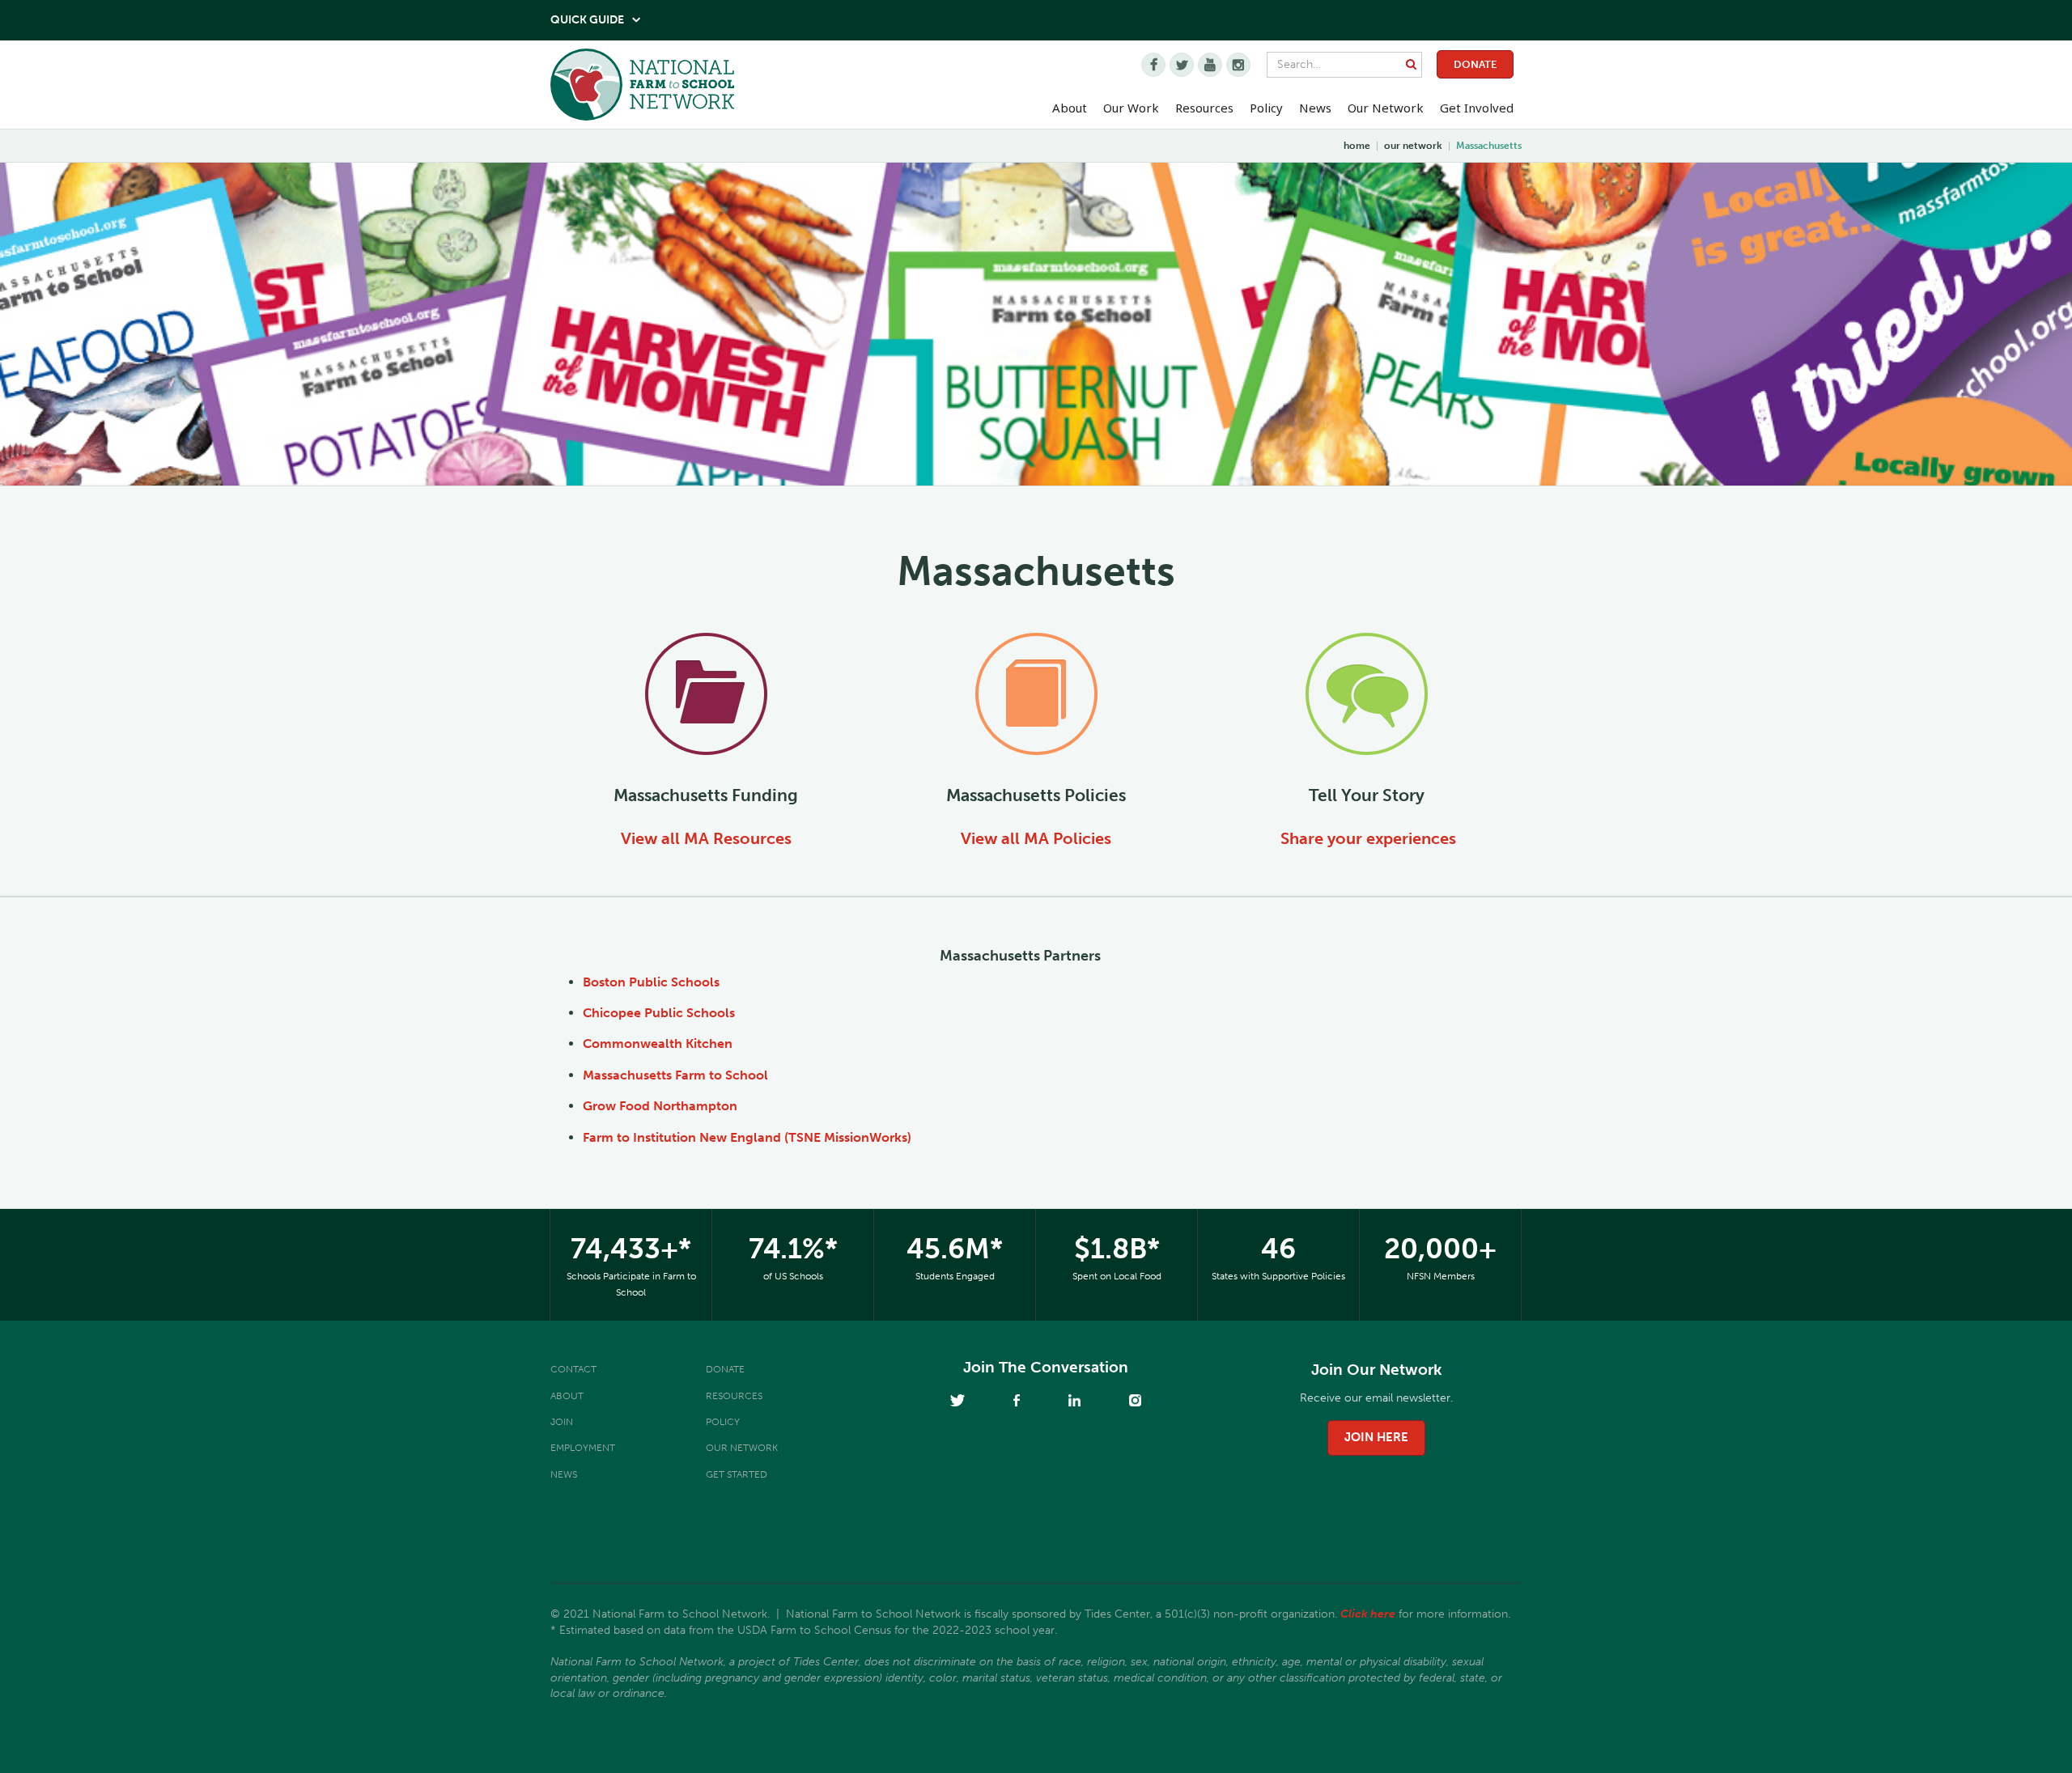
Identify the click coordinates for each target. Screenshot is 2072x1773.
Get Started (737, 1474)
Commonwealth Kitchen (658, 1043)
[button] (1070, 108)
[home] (642, 89)
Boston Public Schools (651, 982)
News (564, 1474)
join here (1376, 1437)
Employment (583, 1448)
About (567, 1396)
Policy (723, 1422)
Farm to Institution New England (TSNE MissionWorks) (747, 1137)
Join (562, 1422)
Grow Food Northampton (660, 1106)
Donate (1475, 64)
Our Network (1386, 108)
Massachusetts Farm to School (675, 1075)
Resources (1204, 108)
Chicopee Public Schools (659, 1013)
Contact (573, 1369)
